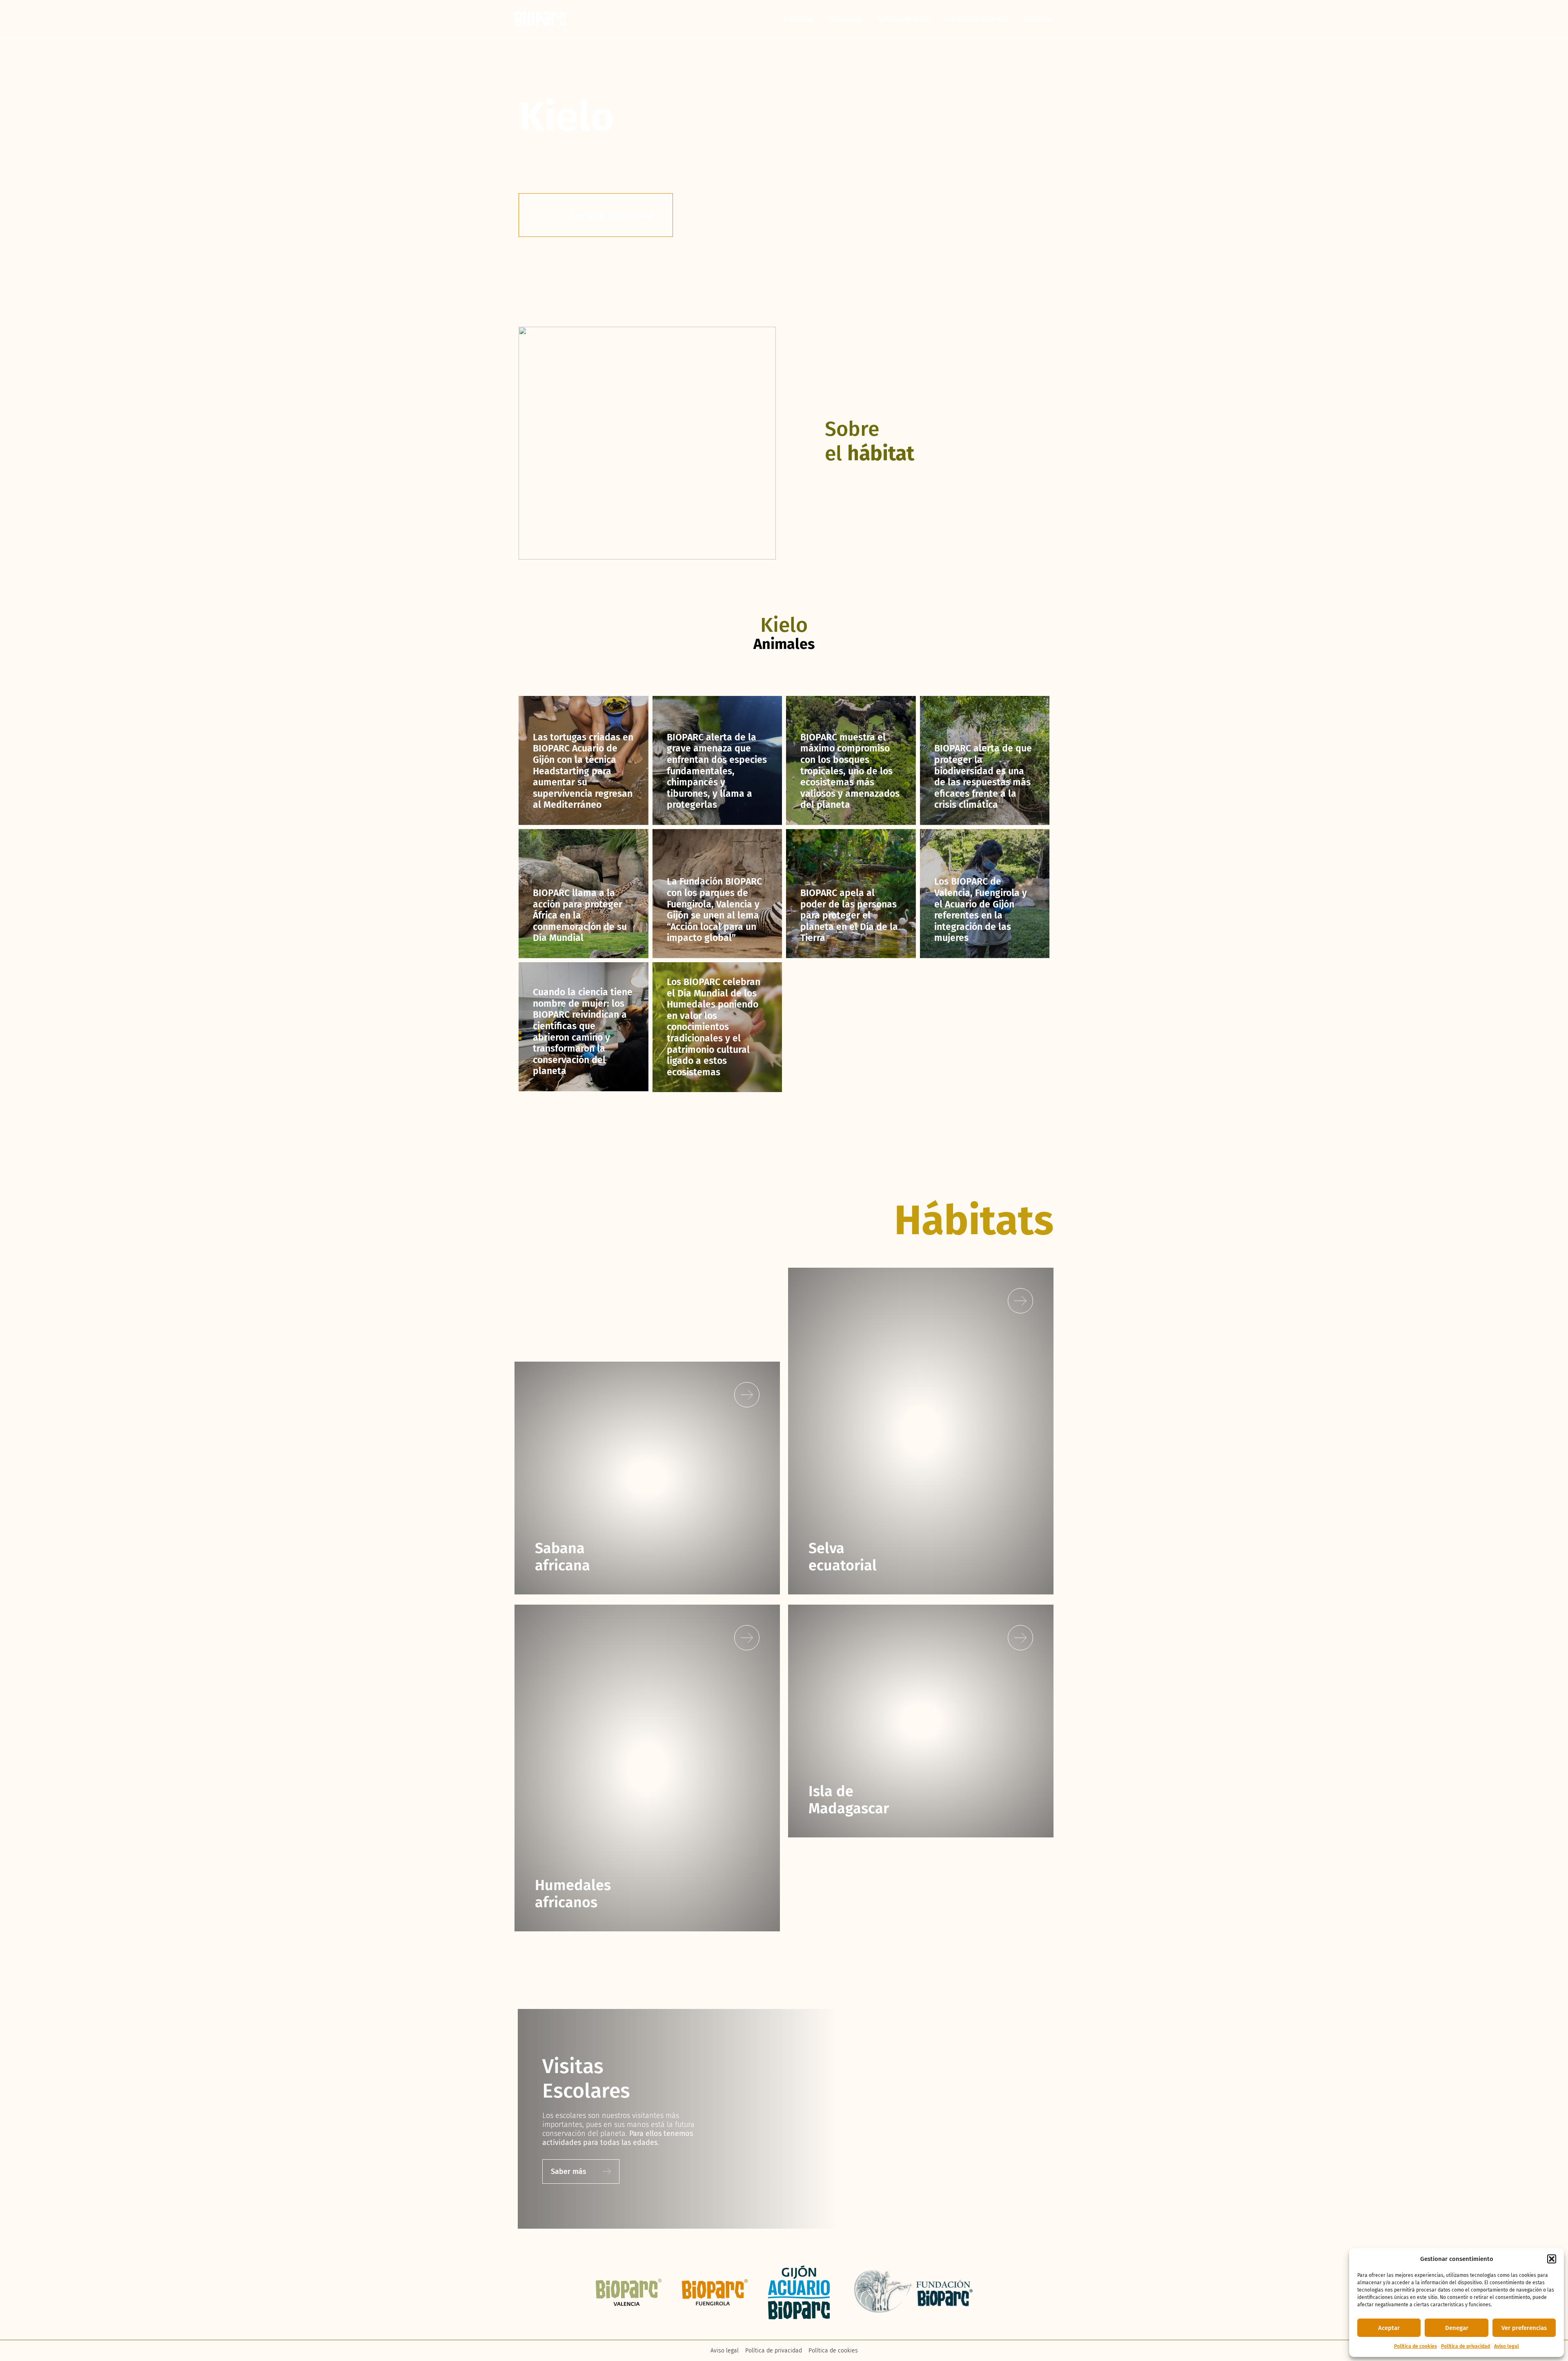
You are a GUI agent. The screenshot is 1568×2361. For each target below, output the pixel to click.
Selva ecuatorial (843, 1557)
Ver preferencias (1524, 2328)
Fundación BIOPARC (978, 19)
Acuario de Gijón (904, 19)
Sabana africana (562, 1557)
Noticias (1038, 19)
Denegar (1457, 2328)
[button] (1552, 2259)
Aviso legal (1507, 2346)
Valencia (798, 19)
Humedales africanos (573, 1894)
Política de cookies (1415, 2346)
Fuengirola (845, 19)
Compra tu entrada (612, 215)
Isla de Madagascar (849, 1800)
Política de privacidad (1466, 2346)
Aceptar (1389, 2328)
